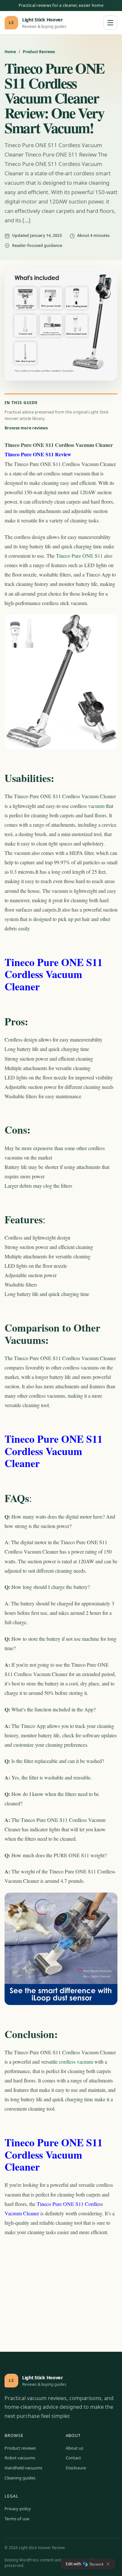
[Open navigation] (110, 23)
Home (10, 52)
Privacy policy (18, 2509)
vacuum (96, 806)
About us (75, 2448)
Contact (73, 2458)
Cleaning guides (20, 2478)
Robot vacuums (20, 2458)
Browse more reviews (26, 428)
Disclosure (76, 2468)
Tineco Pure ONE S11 (79, 556)
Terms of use (17, 2519)
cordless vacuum (76, 2062)
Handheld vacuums (23, 2468)
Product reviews (20, 2448)
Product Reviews (39, 52)
